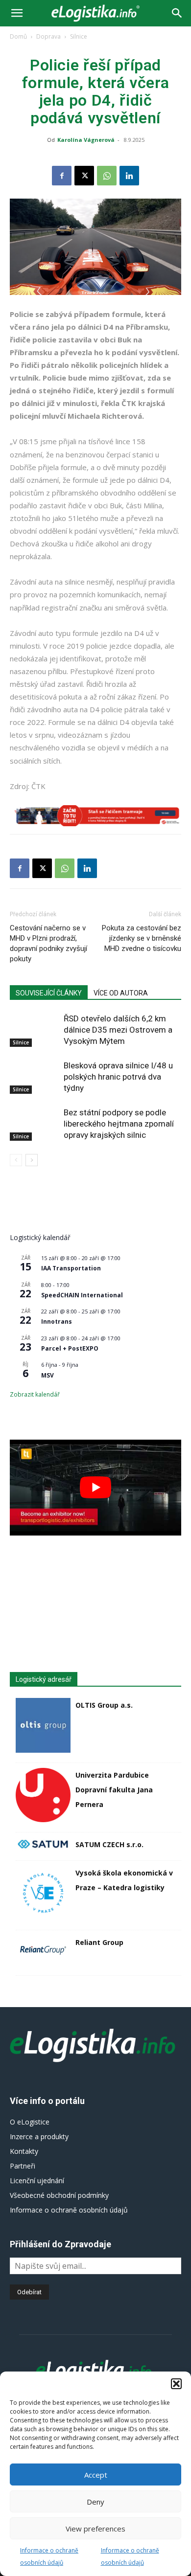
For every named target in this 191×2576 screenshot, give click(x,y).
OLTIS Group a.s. (104, 1705)
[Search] (177, 13)
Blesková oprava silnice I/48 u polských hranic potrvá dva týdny (118, 1077)
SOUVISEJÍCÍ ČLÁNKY (49, 993)
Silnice (79, 36)
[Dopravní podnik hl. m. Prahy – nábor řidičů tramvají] (95, 816)
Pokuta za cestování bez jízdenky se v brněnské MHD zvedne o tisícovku (142, 938)
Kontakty (24, 2151)
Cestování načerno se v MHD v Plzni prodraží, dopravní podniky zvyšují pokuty (48, 943)
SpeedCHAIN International (82, 1295)
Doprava (48, 36)
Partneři (23, 2166)
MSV (48, 1375)
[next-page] (32, 1160)
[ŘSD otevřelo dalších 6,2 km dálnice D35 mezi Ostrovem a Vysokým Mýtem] (34, 1030)
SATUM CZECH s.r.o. (109, 1844)
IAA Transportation (71, 1268)
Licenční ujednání (37, 2181)
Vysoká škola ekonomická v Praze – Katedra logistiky (124, 1880)
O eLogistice (30, 2122)
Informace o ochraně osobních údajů (69, 2210)
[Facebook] (62, 176)
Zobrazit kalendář (35, 1394)
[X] (84, 176)
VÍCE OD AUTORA (121, 993)
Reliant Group (99, 1942)
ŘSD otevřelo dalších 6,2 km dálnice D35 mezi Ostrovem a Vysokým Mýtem (118, 1030)
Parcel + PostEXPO (70, 1348)
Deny (95, 2502)
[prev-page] (16, 1160)
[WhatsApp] (107, 176)
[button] (176, 2384)
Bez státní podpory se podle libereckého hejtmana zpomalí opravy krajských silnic (119, 1124)
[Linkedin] (129, 176)
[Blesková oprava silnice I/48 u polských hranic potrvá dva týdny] (34, 1077)
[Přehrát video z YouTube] (95, 1488)
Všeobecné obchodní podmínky (59, 2195)
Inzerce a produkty (39, 2136)
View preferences (95, 2529)
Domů (18, 36)
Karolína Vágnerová (86, 140)
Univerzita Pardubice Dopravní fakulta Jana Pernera (114, 1790)
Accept (96, 2475)
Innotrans (57, 1322)
